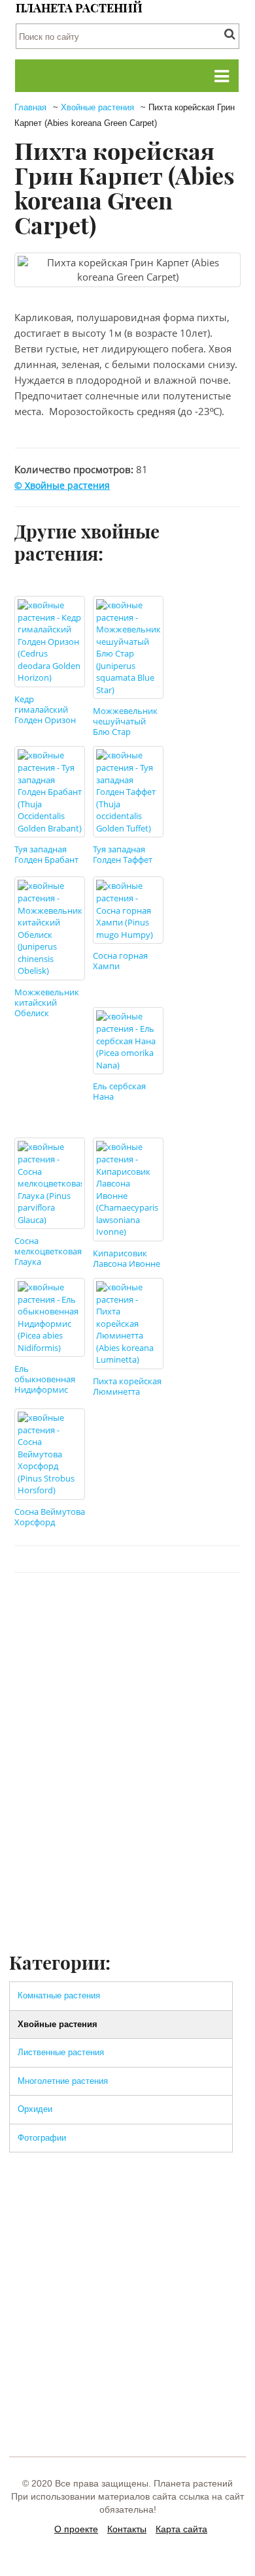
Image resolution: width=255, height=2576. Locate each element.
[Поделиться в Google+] (176, 1612)
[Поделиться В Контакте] (76, 1612)
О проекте (76, 2529)
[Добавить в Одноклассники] (126, 1612)
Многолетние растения (63, 2081)
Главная (30, 107)
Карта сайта (181, 2529)
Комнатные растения (59, 1995)
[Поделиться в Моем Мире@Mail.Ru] (201, 1612)
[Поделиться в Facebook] (52, 1612)
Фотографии (42, 2138)
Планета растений (79, 8)
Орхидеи (35, 2109)
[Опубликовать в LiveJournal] (151, 1612)
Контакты (127, 2529)
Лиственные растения (61, 2052)
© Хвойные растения (62, 485)
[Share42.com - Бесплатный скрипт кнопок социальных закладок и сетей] (226, 1612)
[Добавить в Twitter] (101, 1612)
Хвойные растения (97, 107)
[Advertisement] (127, 1816)
